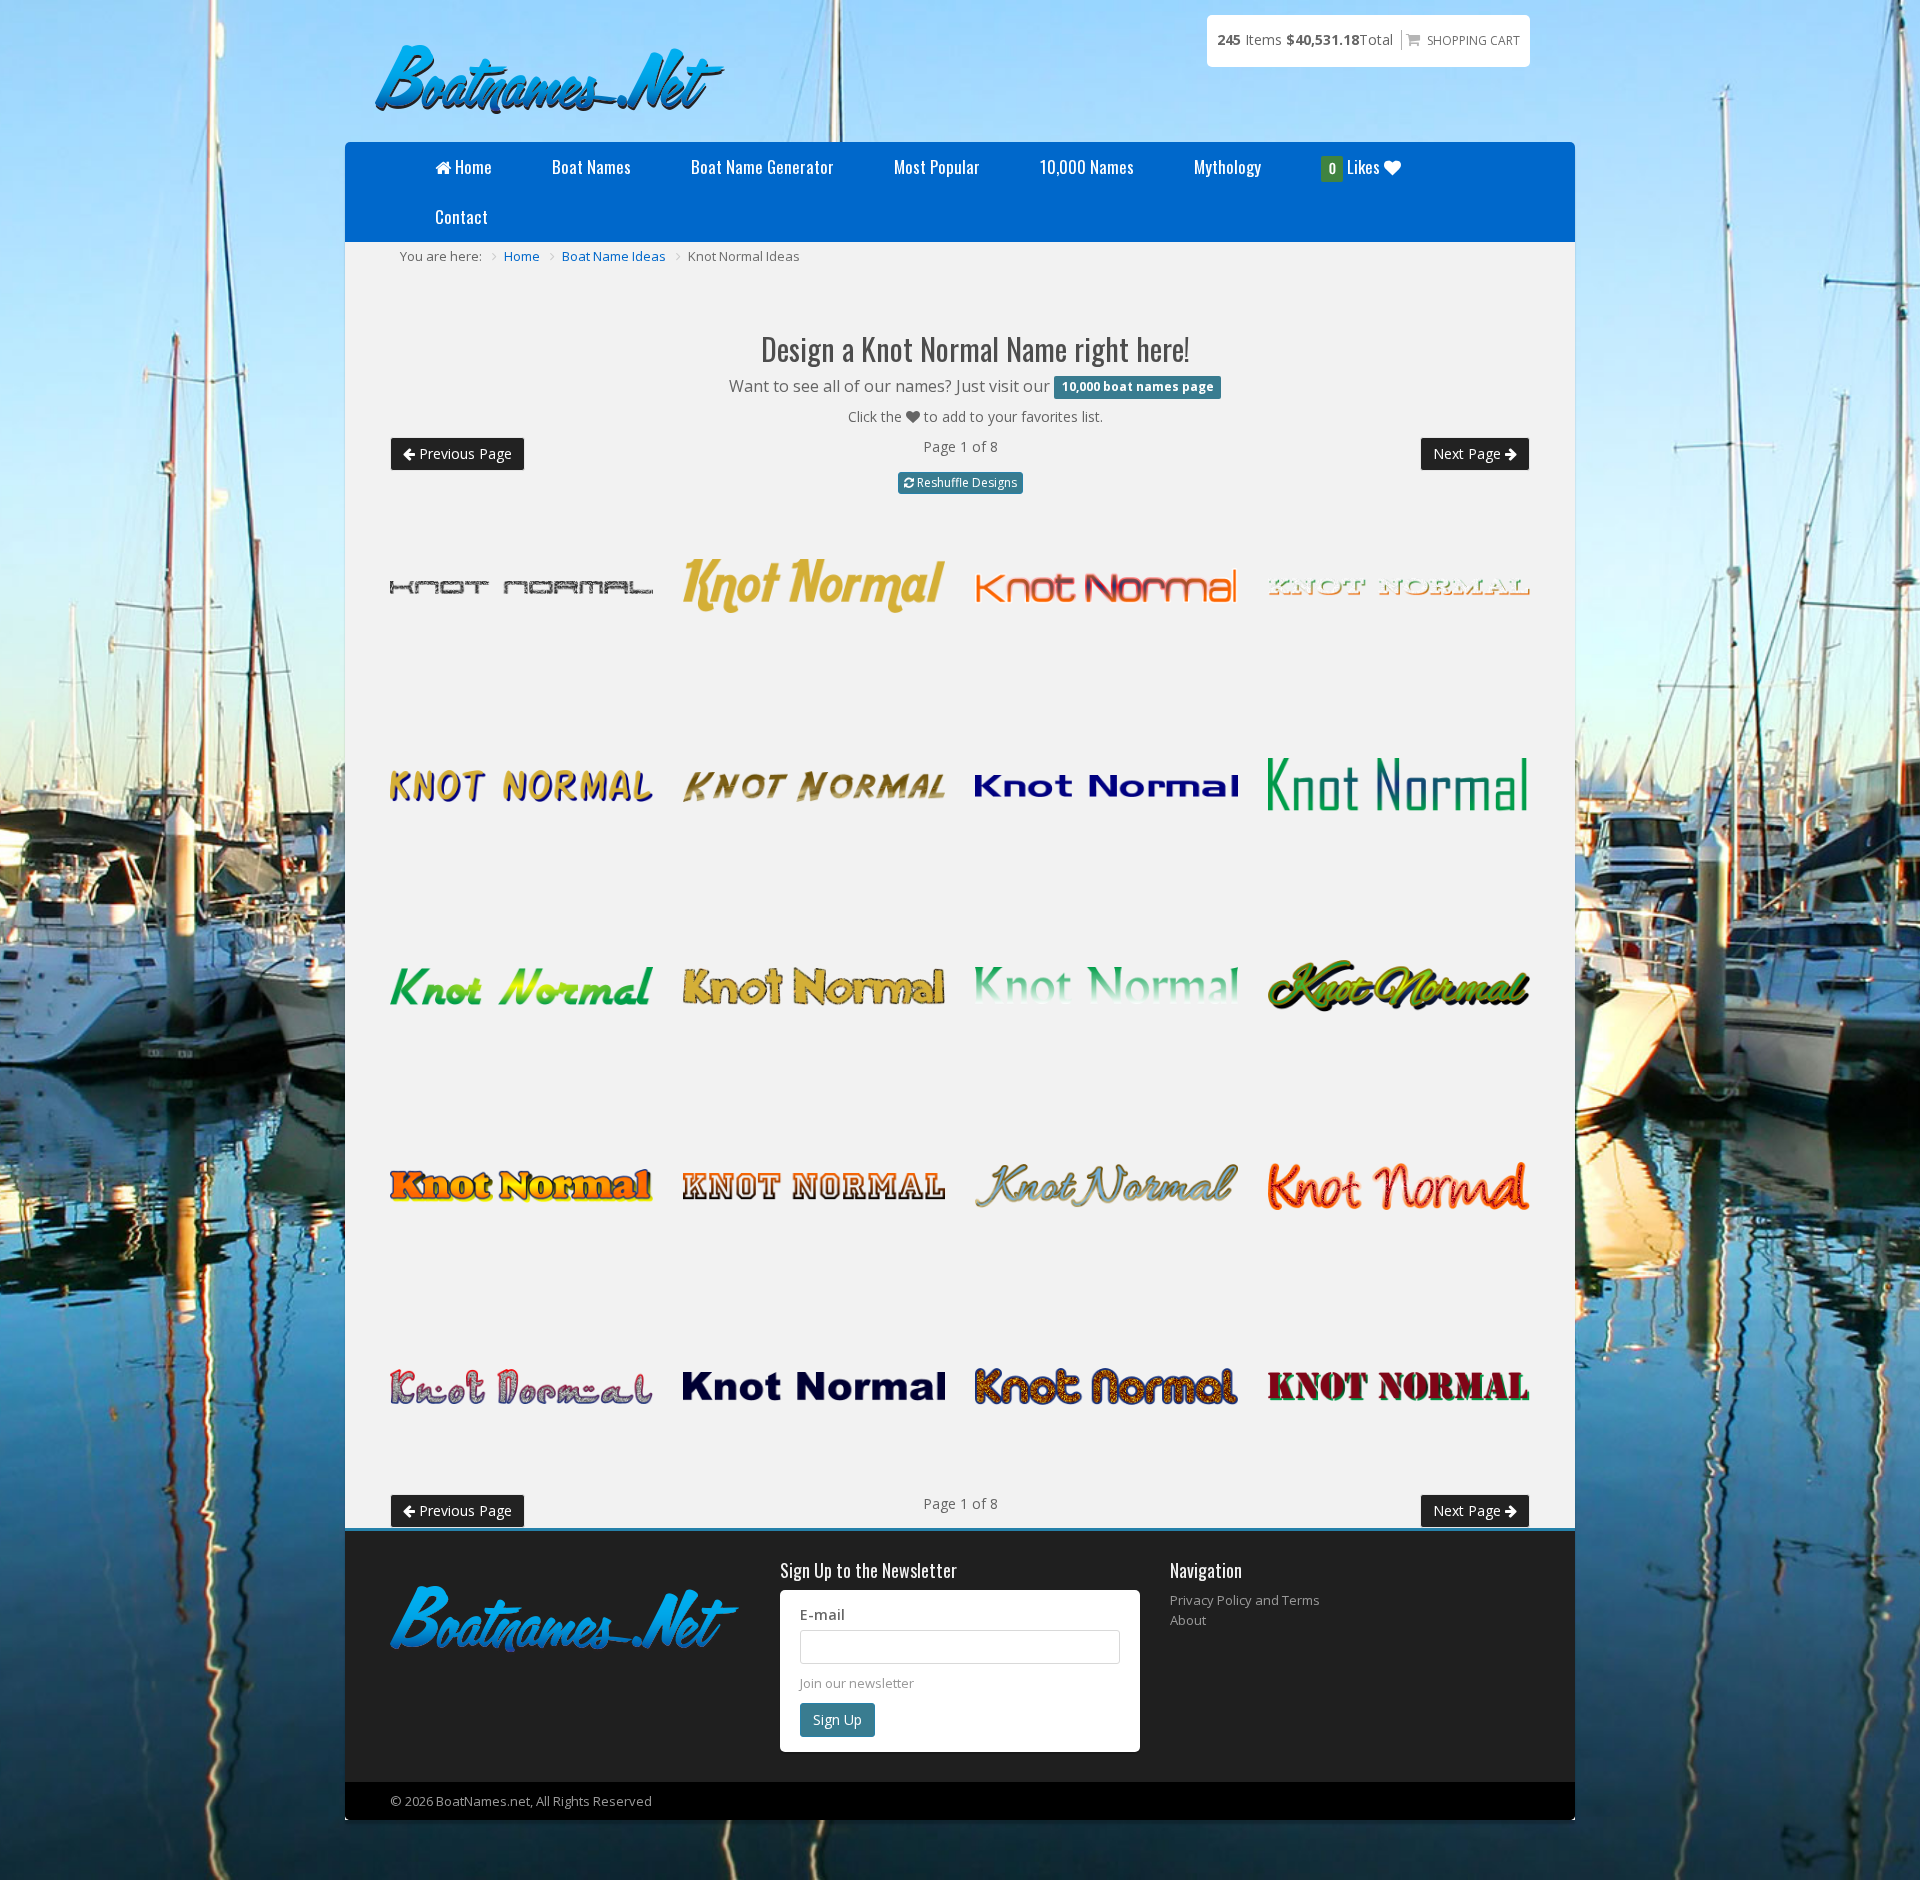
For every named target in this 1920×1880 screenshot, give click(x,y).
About (1188, 1620)
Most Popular (937, 166)
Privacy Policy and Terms (1245, 1600)
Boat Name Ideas (614, 256)
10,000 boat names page (1138, 387)
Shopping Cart (1473, 40)
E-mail (822, 1614)
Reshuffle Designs (965, 482)
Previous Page (463, 453)
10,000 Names (1087, 166)
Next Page (1469, 453)
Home (473, 166)
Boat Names (591, 166)
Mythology (1227, 166)
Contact (461, 216)
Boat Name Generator (762, 166)
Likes (1357, 166)
